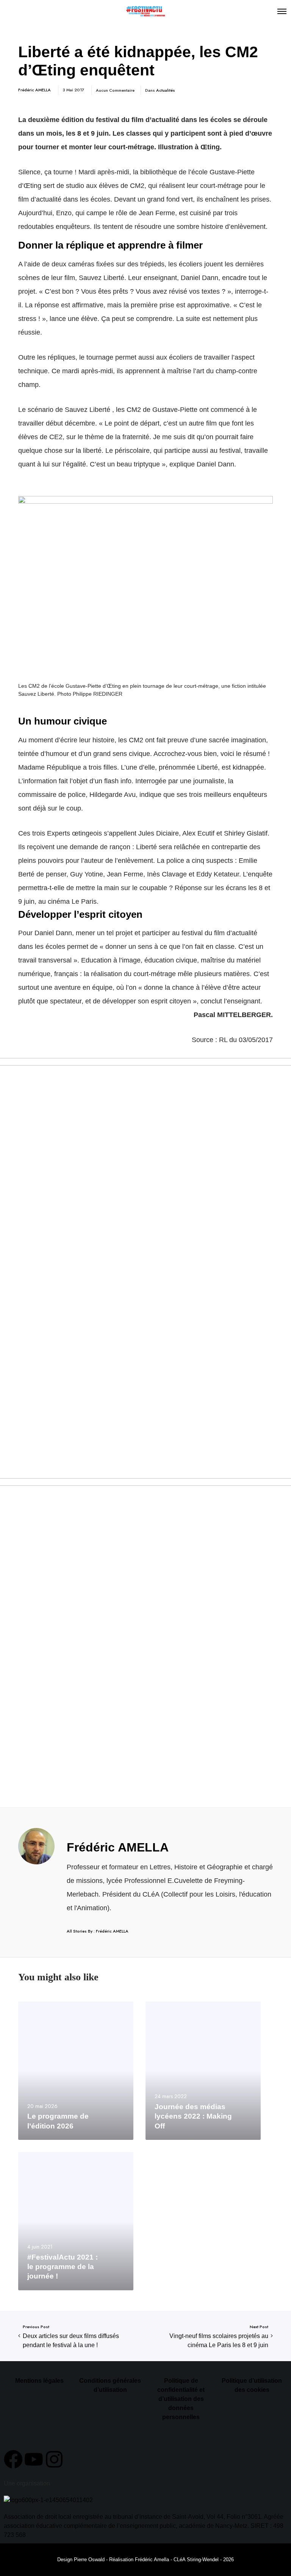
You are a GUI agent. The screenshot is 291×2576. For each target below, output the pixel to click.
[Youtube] (34, 2459)
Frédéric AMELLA (34, 90)
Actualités (166, 90)
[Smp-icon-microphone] (75, 2459)
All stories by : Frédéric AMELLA (98, 1931)
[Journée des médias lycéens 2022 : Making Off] (203, 2071)
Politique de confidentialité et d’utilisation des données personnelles (181, 2399)
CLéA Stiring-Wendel (196, 2560)
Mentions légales (39, 2381)
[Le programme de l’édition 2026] (76, 2071)
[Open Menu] (282, 11)
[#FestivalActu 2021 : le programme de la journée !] (76, 2221)
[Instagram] (54, 2459)
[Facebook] (13, 2459)
